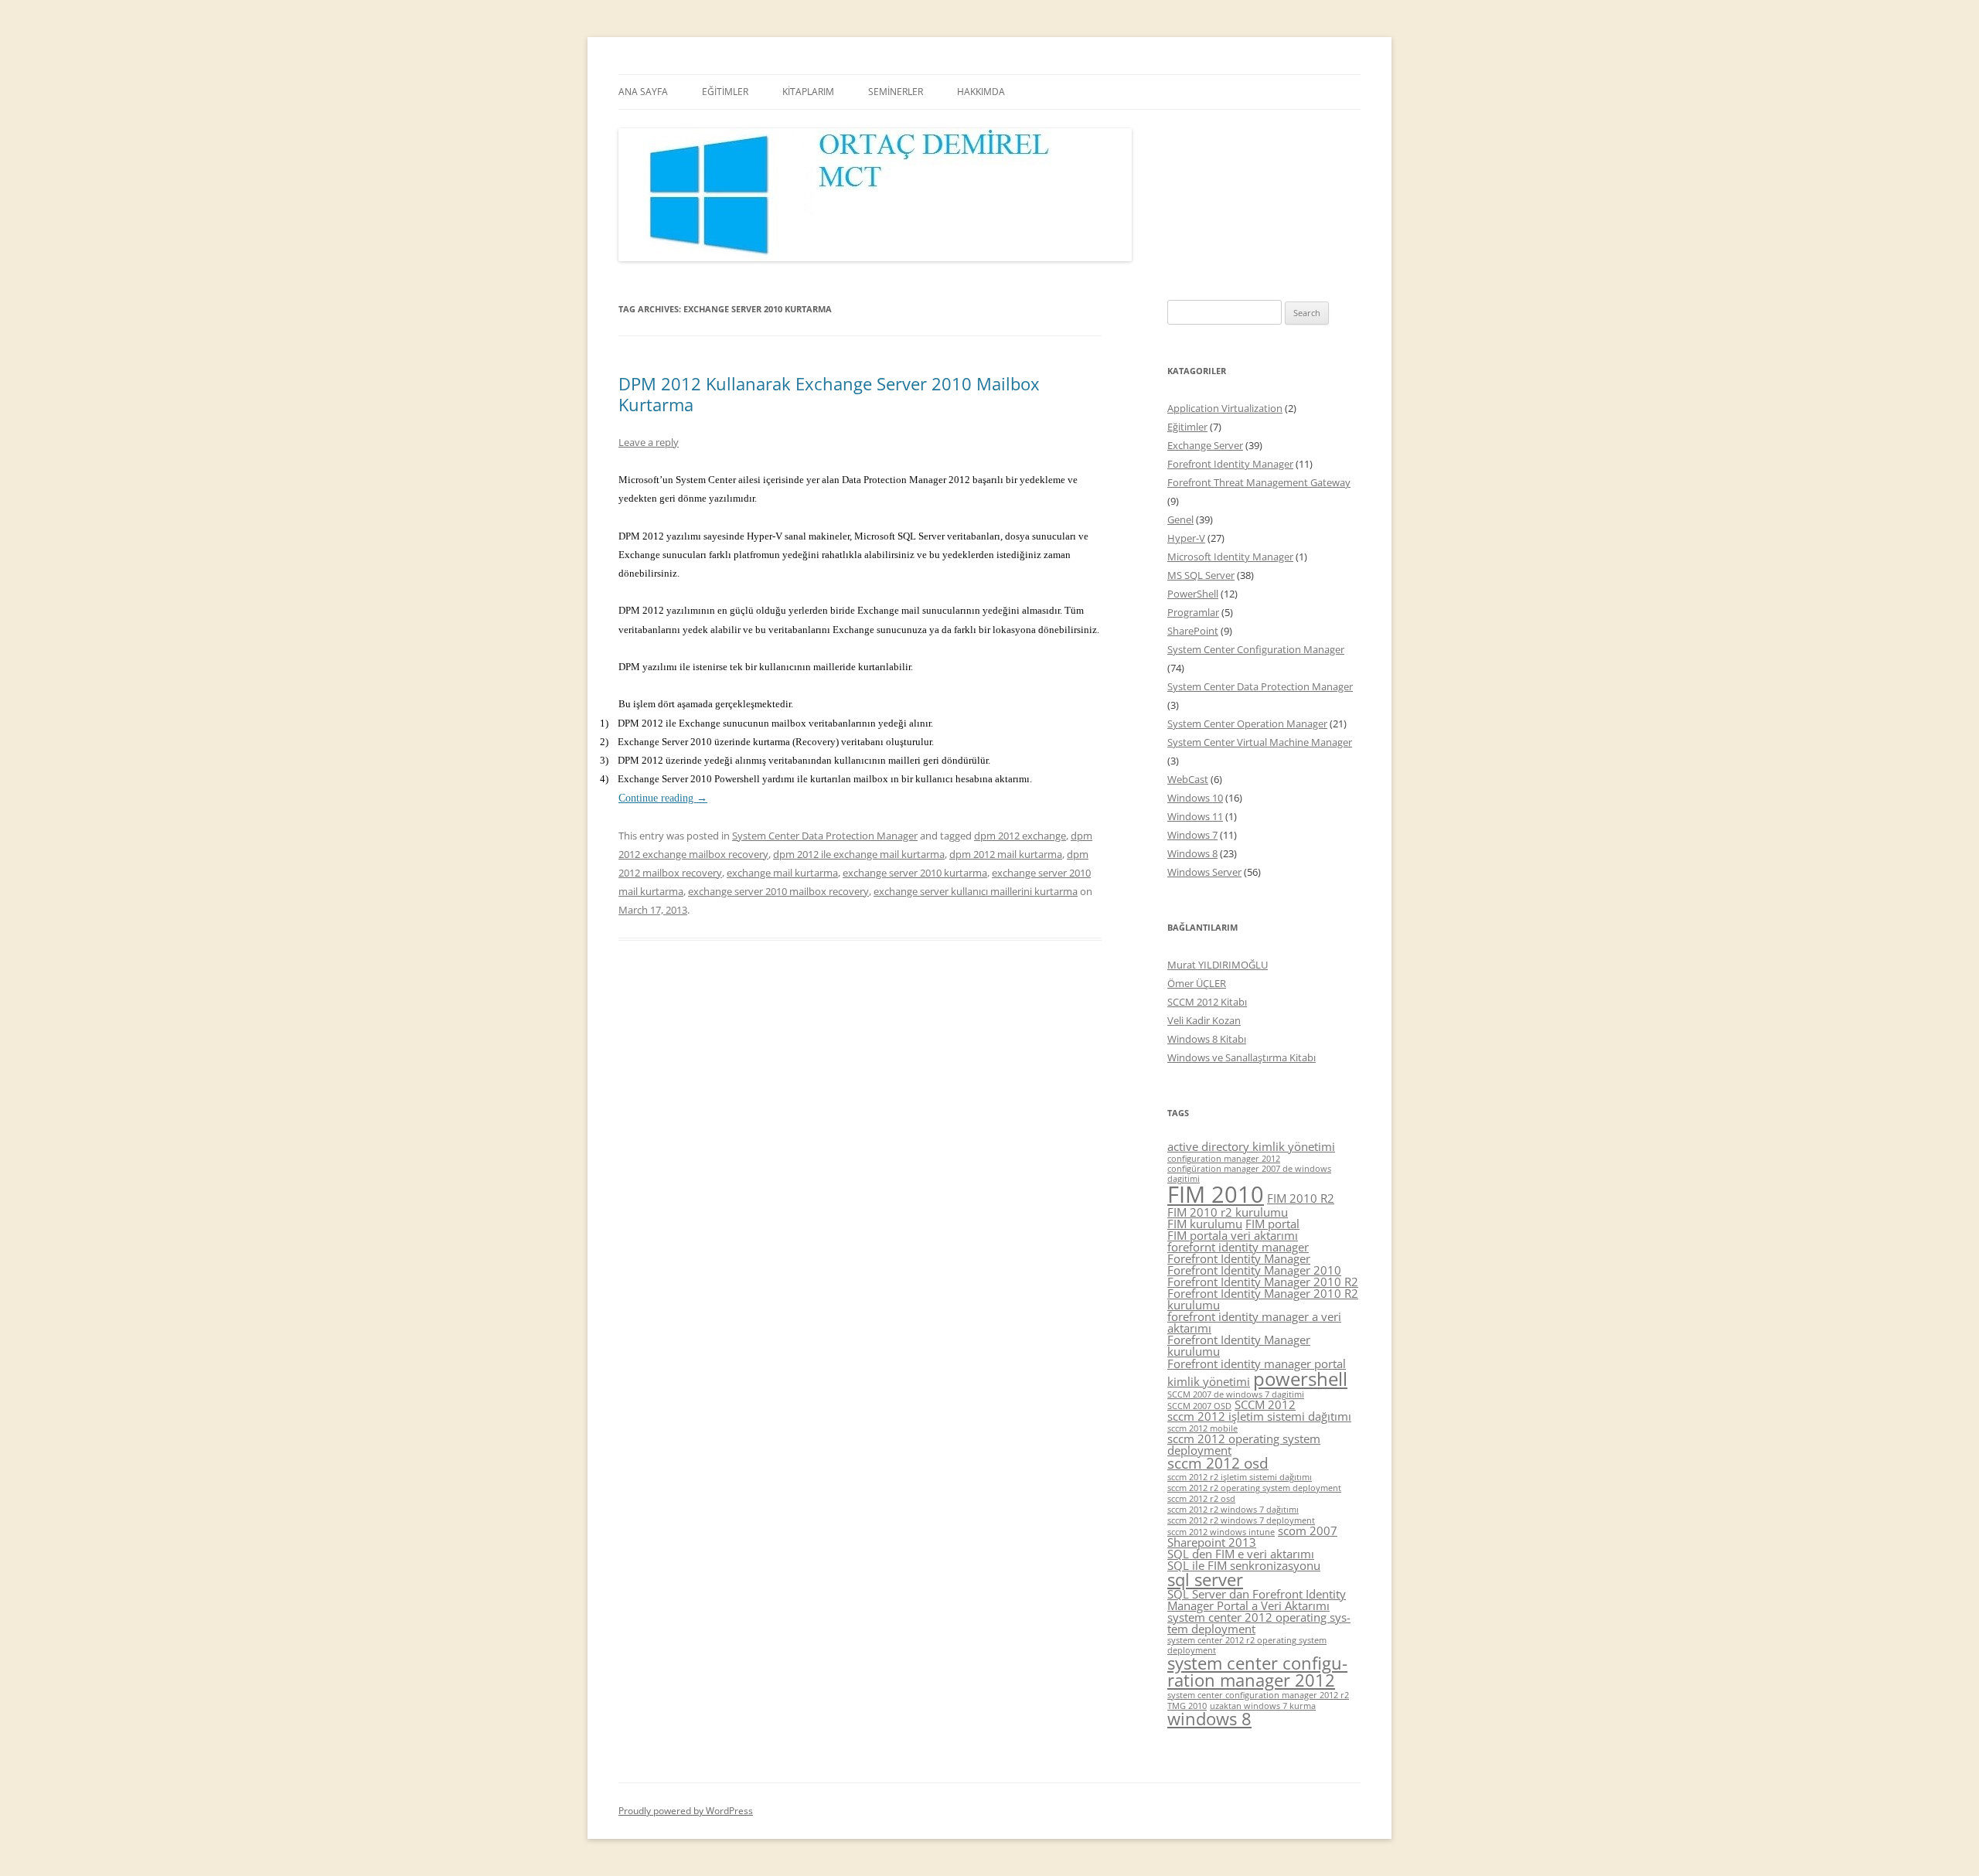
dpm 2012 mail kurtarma (1006, 854)
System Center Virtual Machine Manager (1260, 742)
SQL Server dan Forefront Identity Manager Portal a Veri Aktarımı (1257, 1600)
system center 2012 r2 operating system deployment (1247, 1645)
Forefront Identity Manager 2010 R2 (1263, 1282)
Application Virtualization (1225, 408)
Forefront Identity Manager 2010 (1254, 1270)
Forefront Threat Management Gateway (1259, 482)
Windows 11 (1195, 816)
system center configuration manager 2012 (1257, 1672)
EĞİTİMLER (725, 92)
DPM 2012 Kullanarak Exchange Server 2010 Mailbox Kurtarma (829, 393)
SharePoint (1193, 631)
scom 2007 (1308, 1530)
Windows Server (1204, 872)
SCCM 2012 (1265, 1404)
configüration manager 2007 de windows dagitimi (1249, 1174)
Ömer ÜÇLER (1197, 983)
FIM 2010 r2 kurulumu (1228, 1212)
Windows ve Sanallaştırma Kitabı (1242, 1057)
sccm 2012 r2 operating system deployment (1254, 1488)
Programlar (1193, 612)
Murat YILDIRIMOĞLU (1218, 965)
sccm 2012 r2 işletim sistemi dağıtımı (1240, 1477)
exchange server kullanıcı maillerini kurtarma (976, 891)
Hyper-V (1186, 538)
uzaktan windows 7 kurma (1263, 1706)
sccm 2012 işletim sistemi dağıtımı (1259, 1416)
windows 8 (1209, 1719)
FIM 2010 (1216, 1194)
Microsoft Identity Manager (1230, 557)
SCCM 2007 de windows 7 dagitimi (1236, 1394)
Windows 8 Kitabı (1207, 1039)
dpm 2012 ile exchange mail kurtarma (859, 854)
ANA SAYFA (643, 92)
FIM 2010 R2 (1301, 1198)
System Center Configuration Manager (1256, 649)
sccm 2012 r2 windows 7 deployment (1241, 1520)
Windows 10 (1195, 798)
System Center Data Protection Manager (825, 836)
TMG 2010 (1187, 1706)
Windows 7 (1192, 835)
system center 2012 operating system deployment (1259, 1623)
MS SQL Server (1201, 575)
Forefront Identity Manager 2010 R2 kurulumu (1263, 1299)
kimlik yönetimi (1209, 1381)
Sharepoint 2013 (1212, 1542)
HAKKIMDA (981, 92)
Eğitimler (1187, 427)
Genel (1180, 519)
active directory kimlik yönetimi (1251, 1146)
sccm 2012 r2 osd (1201, 1499)
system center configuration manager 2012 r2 (1258, 1695)
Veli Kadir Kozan (1204, 1020)
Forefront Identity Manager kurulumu (1239, 1345)
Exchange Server (1205, 445)
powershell (1300, 1379)
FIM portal (1272, 1224)
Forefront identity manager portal (1257, 1364)
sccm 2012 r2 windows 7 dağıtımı (1233, 1510)
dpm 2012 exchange (1020, 836)
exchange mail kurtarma (782, 873)
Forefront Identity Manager (1230, 464)
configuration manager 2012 (1224, 1159)
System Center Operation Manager (1247, 724)
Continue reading (663, 798)
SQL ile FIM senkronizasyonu (1244, 1565)
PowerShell (1193, 594)
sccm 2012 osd (1218, 1463)
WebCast (1188, 779)
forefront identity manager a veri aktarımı (1254, 1322)
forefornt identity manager (1238, 1247)
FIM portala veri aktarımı (1233, 1235)
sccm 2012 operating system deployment (1244, 1444)
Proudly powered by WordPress (686, 1811)
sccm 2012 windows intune (1221, 1532)
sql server (1205, 1580)
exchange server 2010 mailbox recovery (778, 891)
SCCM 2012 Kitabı (1207, 1002)
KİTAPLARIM (808, 92)
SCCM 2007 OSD (1199, 1406)
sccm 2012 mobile (1202, 1428)
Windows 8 (1192, 853)
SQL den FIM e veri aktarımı (1241, 1554)
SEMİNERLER (896, 92)
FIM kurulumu (1205, 1224)
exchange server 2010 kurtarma (915, 873)
